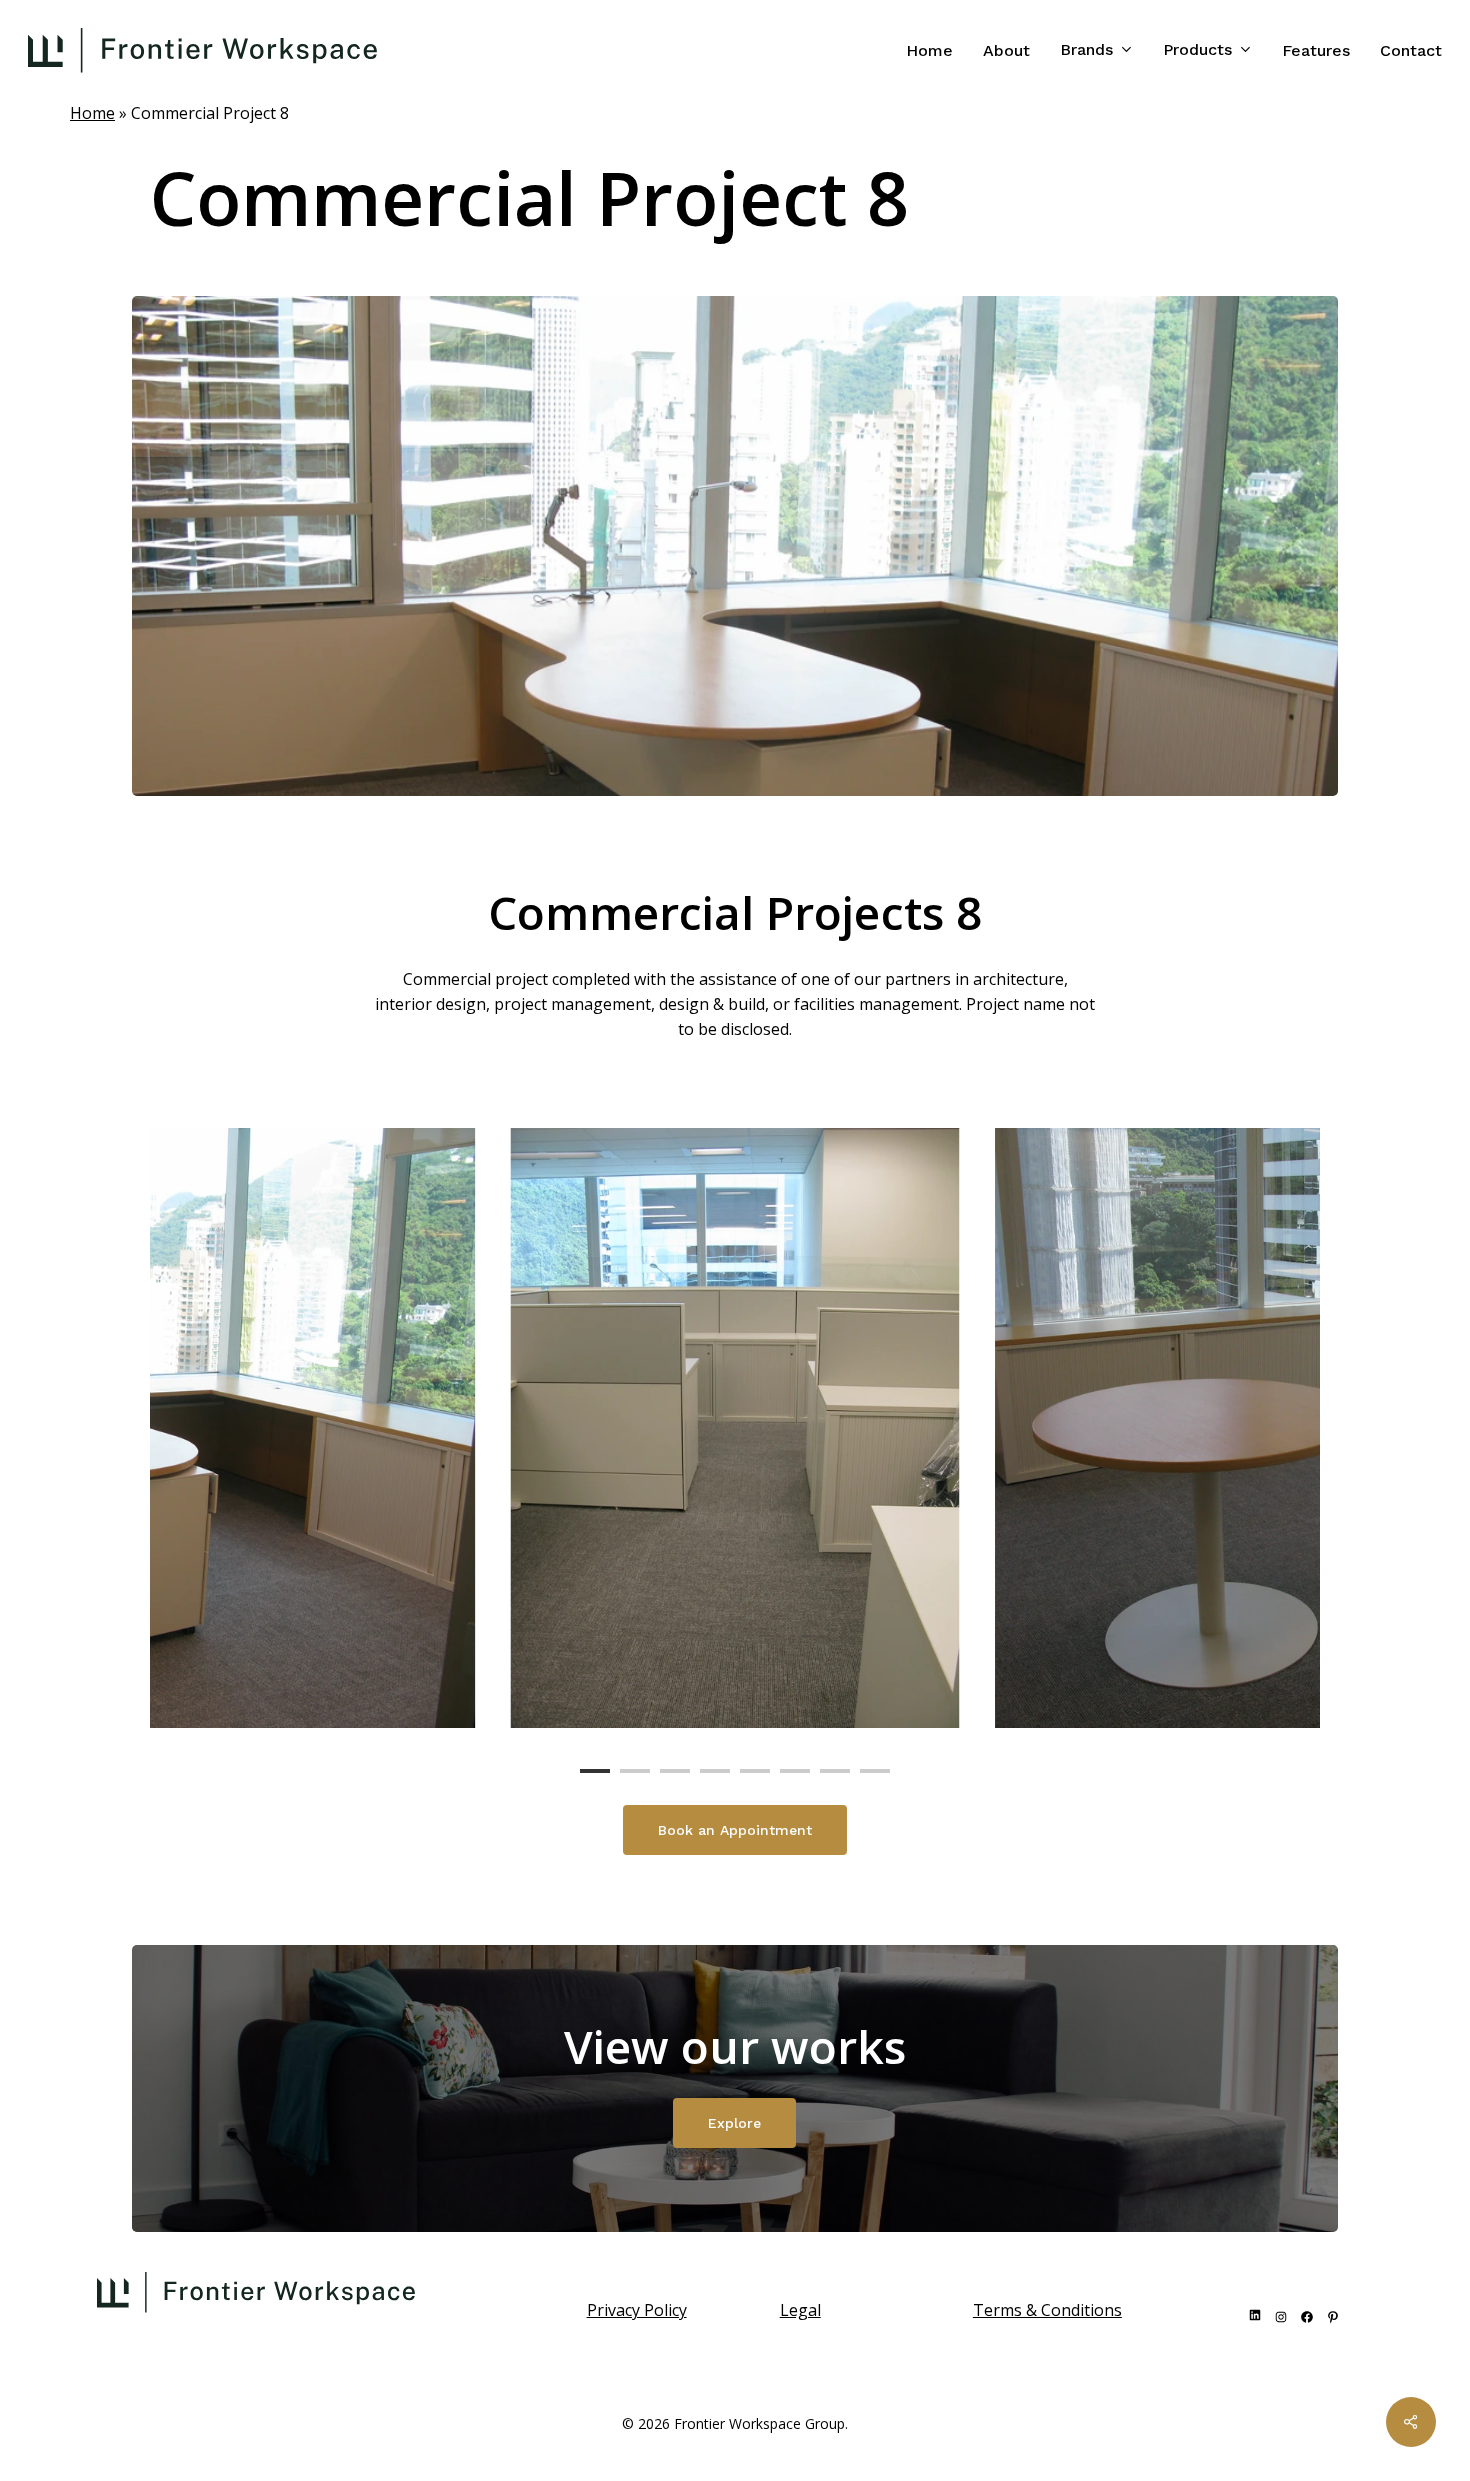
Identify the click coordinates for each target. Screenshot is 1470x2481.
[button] (735, 1830)
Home (92, 113)
